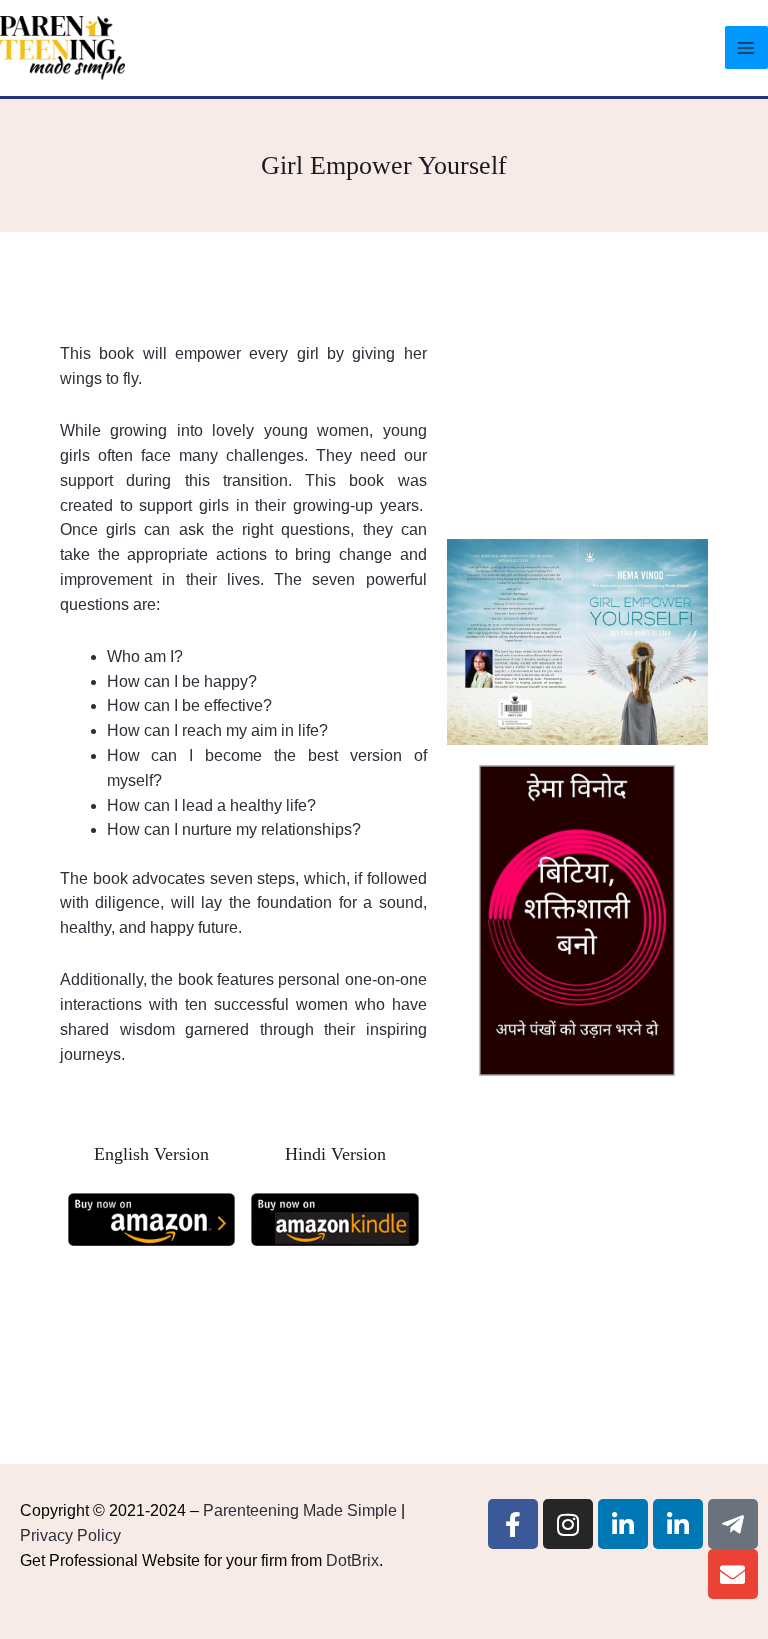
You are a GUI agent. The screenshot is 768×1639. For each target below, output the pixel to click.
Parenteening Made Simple (300, 1510)
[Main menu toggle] (746, 47)
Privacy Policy (70, 1535)
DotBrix (352, 1560)
